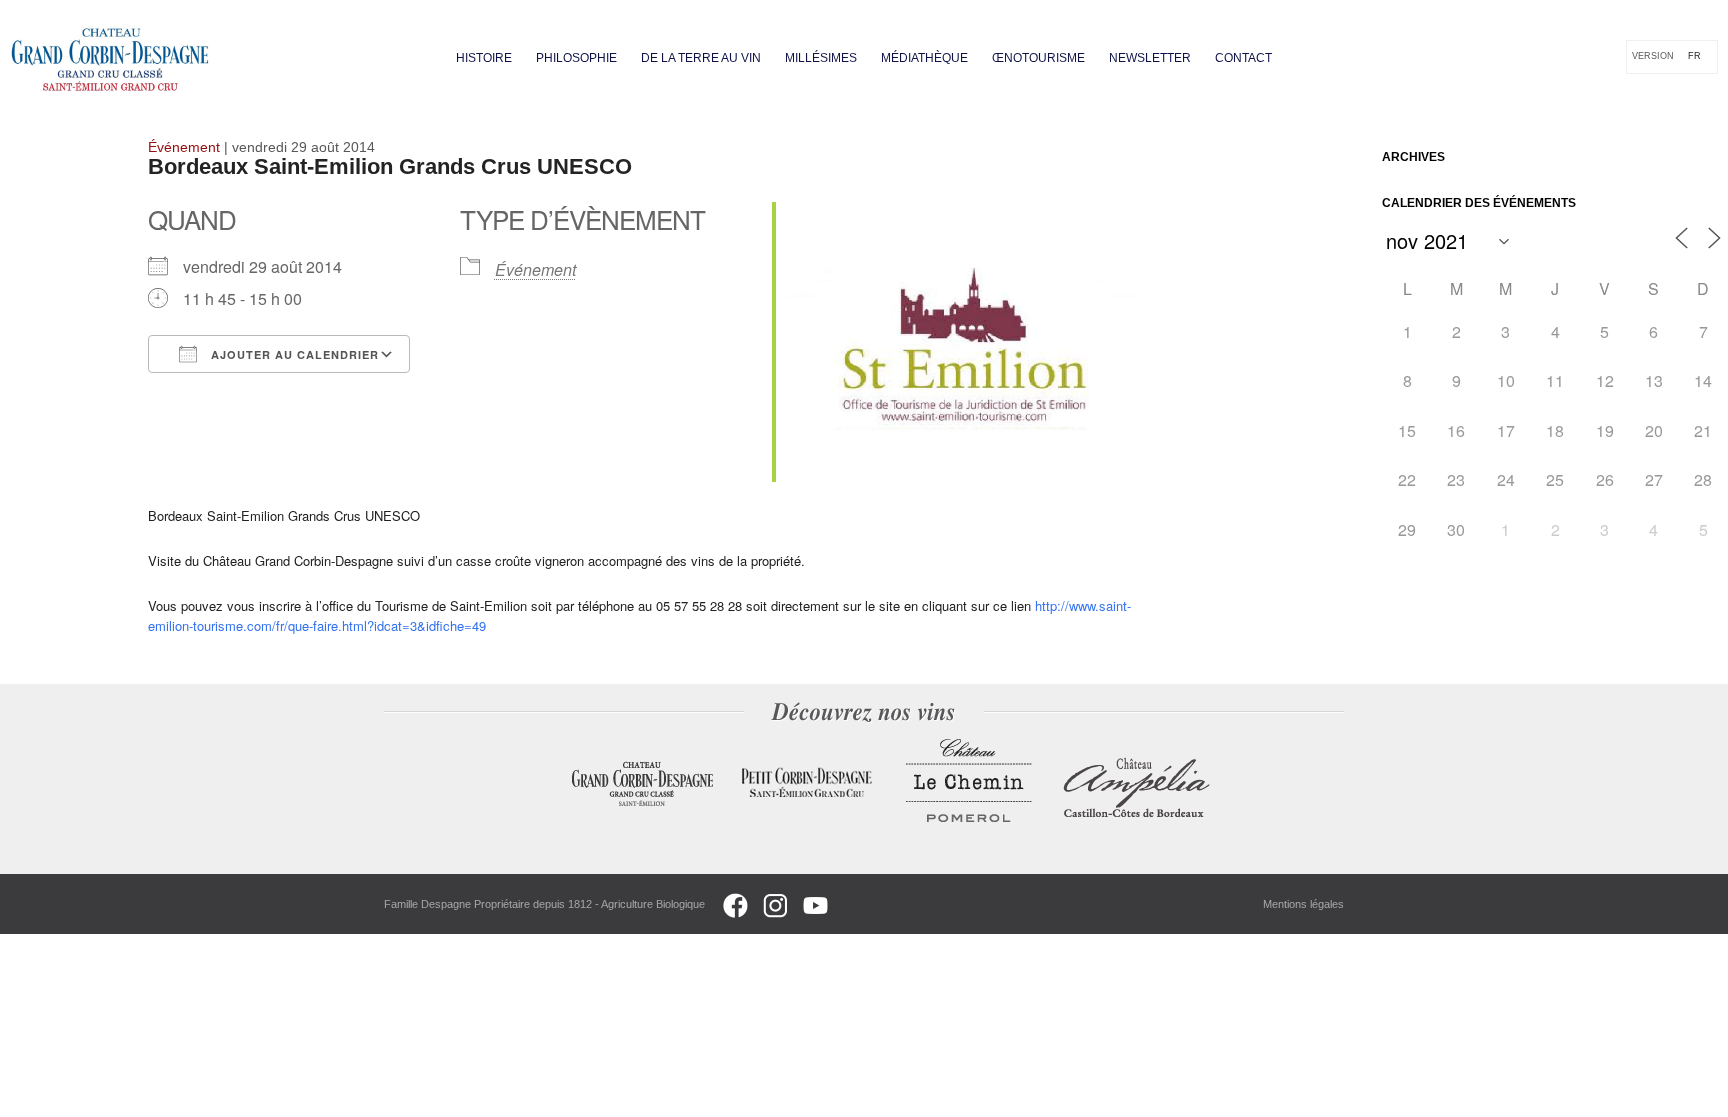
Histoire (484, 58)
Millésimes (821, 58)
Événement (535, 269)
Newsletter (1150, 58)
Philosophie (576, 58)
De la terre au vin (701, 58)
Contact (1243, 58)
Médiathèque (924, 58)
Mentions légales (1303, 904)
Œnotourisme (1038, 58)
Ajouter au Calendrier (293, 354)
